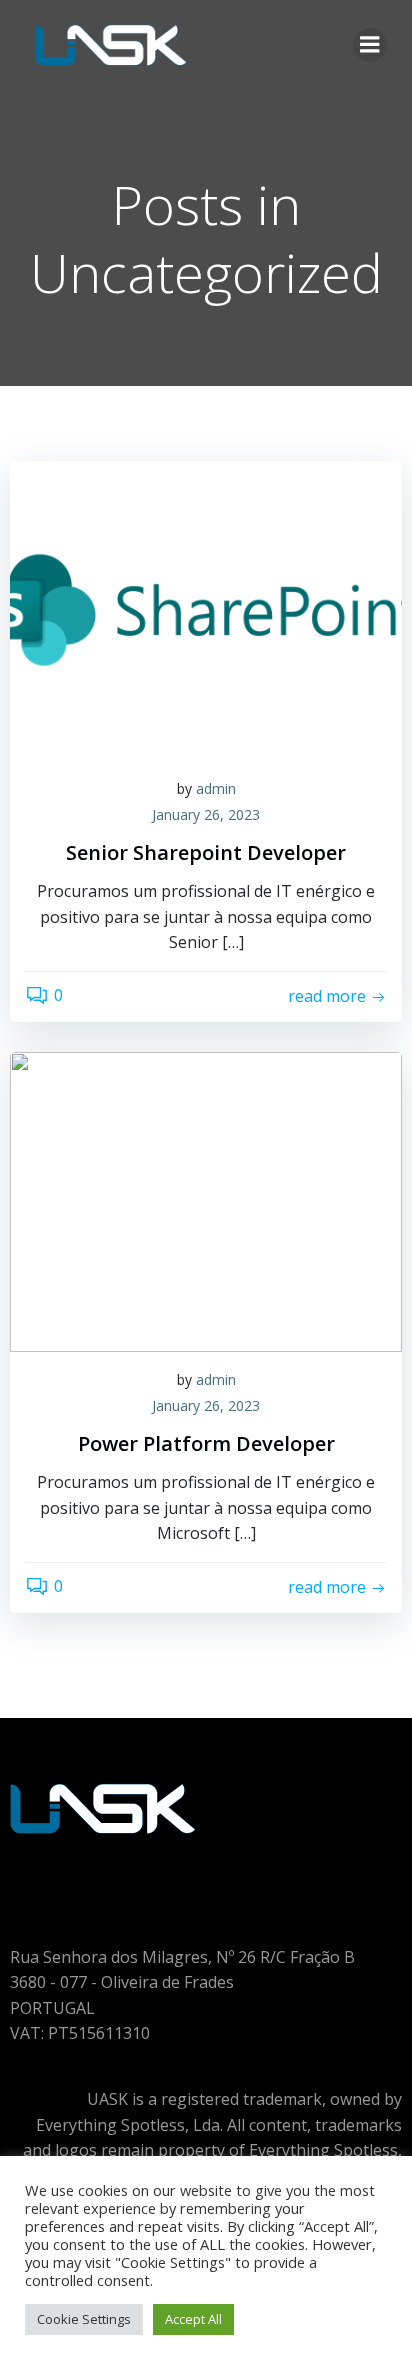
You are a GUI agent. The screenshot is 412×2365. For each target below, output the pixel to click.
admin (216, 788)
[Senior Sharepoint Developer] (206, 609)
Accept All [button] (193, 2319)
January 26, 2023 (206, 814)
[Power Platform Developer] (206, 1200)
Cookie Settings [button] (84, 2319)
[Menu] (370, 45)
